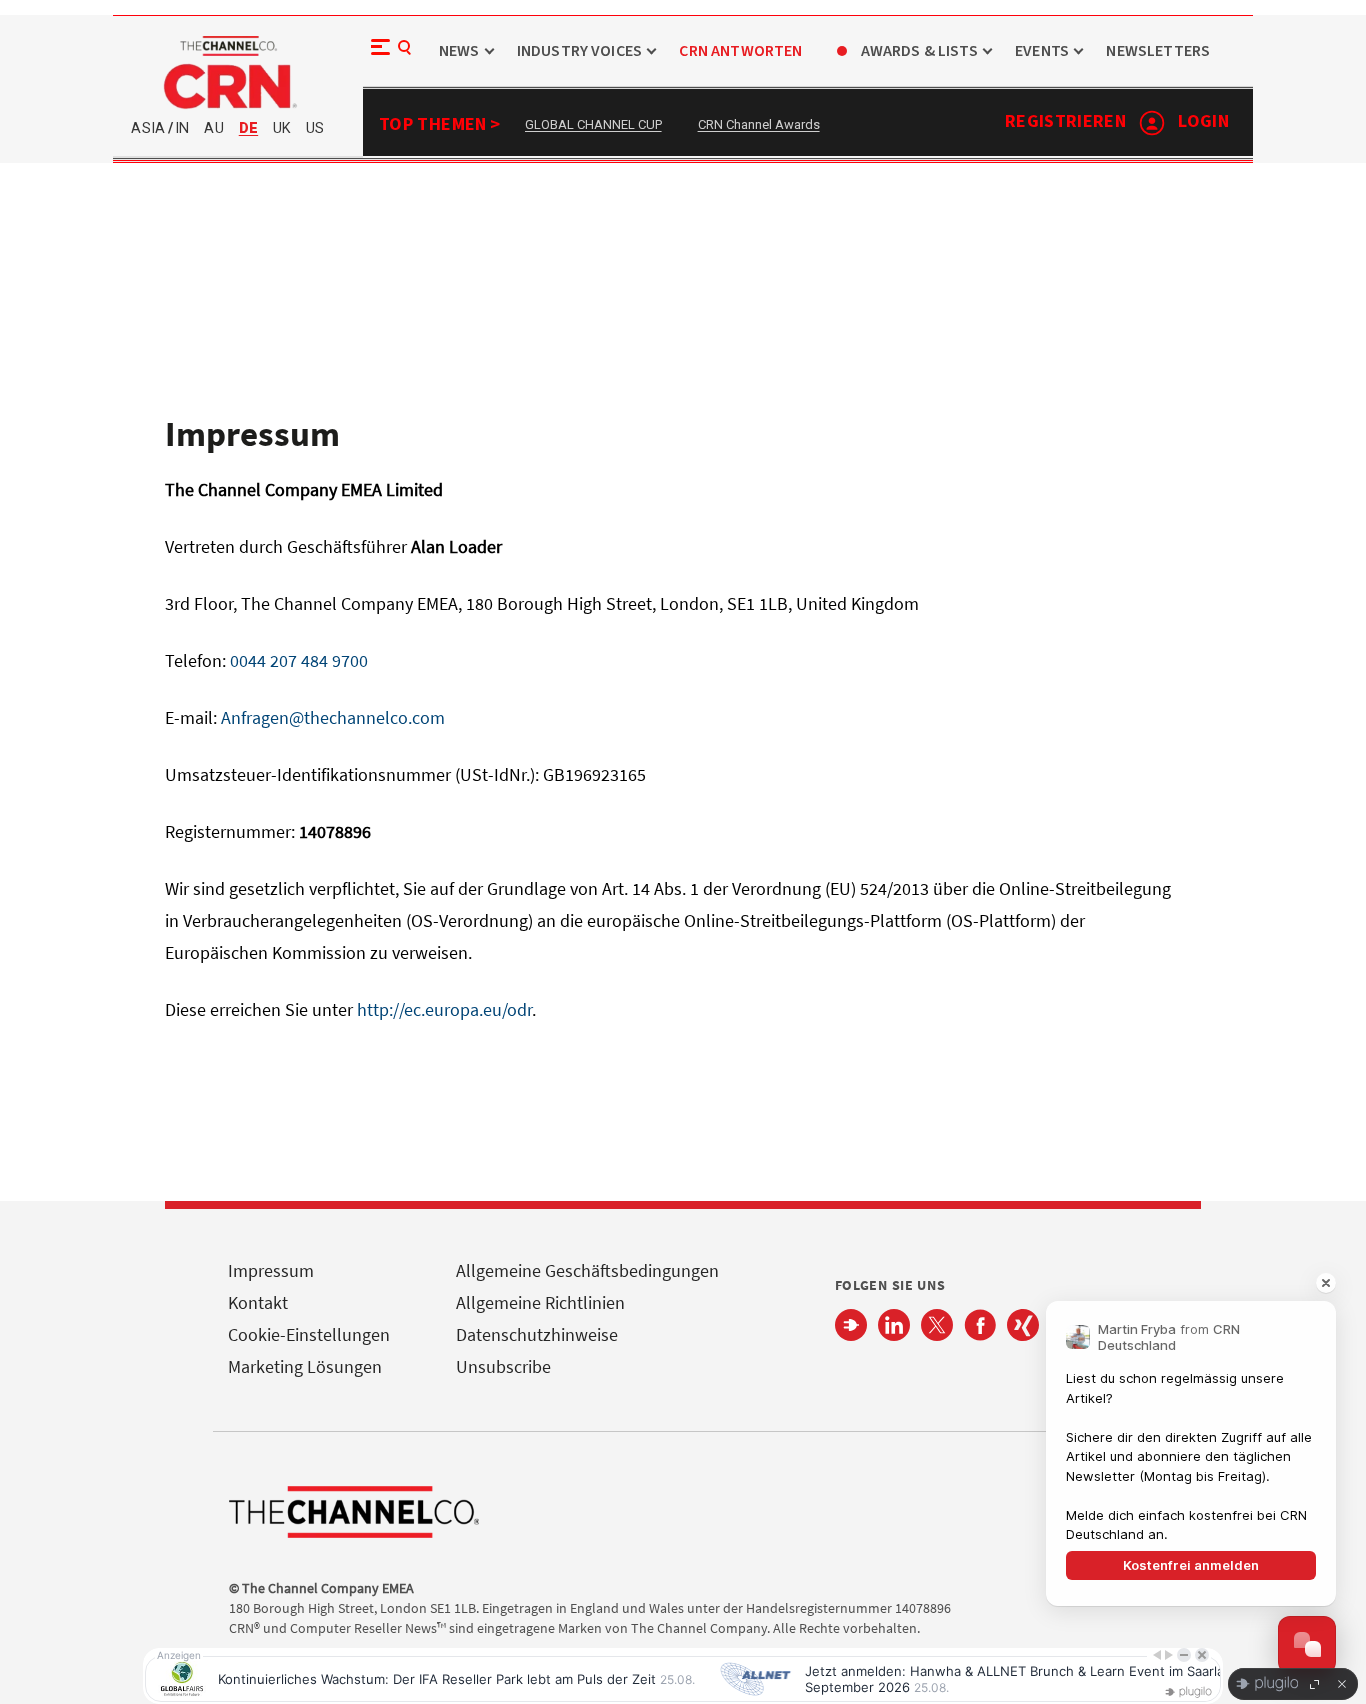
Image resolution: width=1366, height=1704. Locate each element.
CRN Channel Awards (759, 124)
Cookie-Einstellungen (309, 1334)
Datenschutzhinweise (537, 1334)
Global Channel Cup (593, 124)
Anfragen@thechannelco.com (333, 717)
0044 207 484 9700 (299, 660)
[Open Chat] (1307, 1645)
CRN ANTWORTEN (740, 51)
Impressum (271, 1270)
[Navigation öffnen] (386, 54)
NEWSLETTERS (1158, 51)
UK (282, 129)
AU (213, 129)
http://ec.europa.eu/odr (444, 1009)
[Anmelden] (1152, 123)
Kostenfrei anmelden (1191, 1565)
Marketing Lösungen (305, 1366)
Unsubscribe (503, 1366)
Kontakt (258, 1302)
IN (182, 129)
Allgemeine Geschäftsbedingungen (587, 1270)
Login (1203, 121)
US (315, 129)
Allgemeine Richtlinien (540, 1302)
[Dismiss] (1326, 1283)
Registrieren (1065, 121)
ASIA (148, 129)
